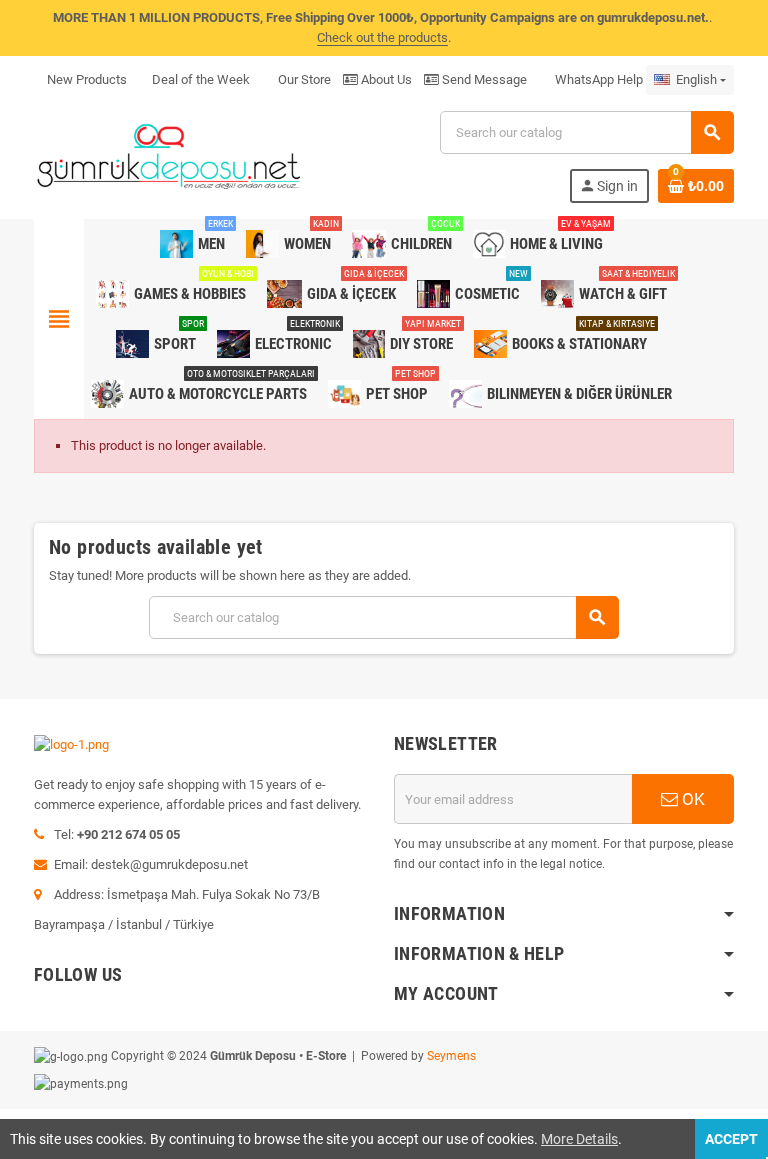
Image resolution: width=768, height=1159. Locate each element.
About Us (385, 79)
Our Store (303, 79)
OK (691, 799)
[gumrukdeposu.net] (170, 155)
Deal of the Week (201, 79)
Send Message (483, 79)
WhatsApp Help (597, 79)
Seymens (451, 1056)
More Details (579, 1139)
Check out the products (382, 37)
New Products (87, 79)
